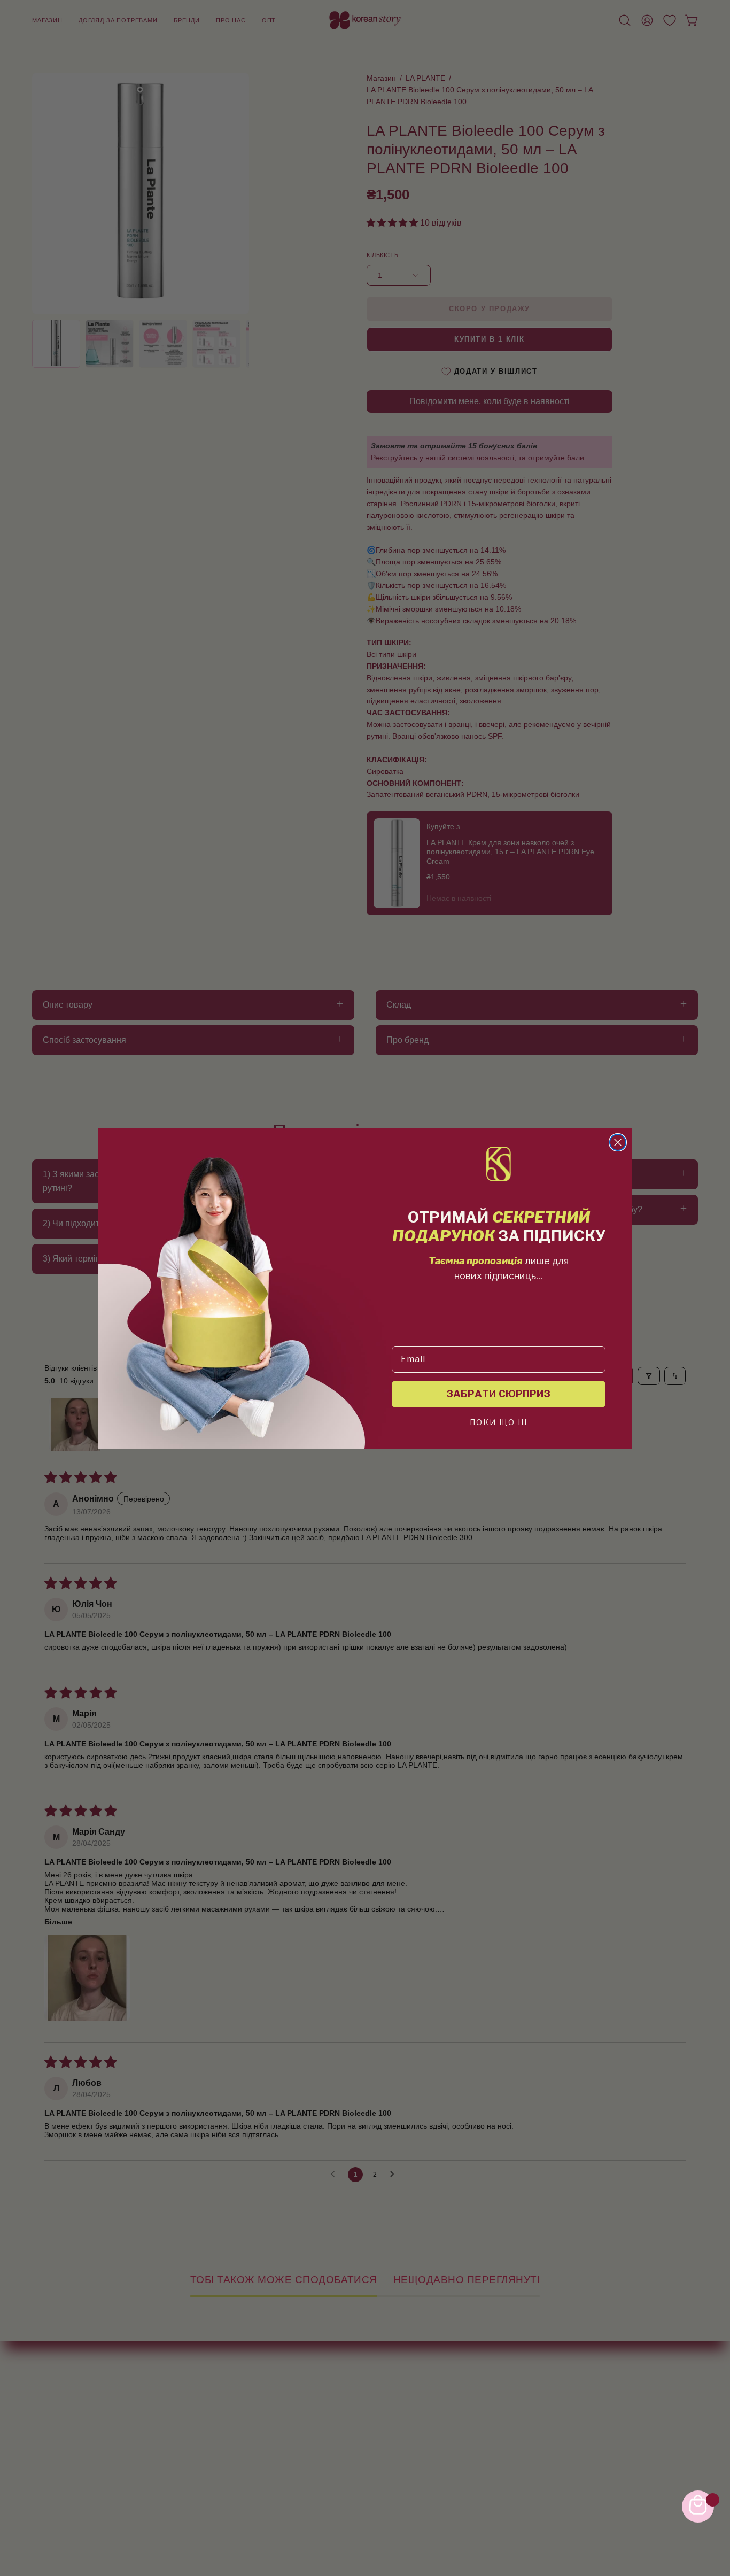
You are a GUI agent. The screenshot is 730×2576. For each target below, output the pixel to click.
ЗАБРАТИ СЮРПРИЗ (499, 1394)
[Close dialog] (618, 1142)
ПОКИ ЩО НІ (499, 1423)
